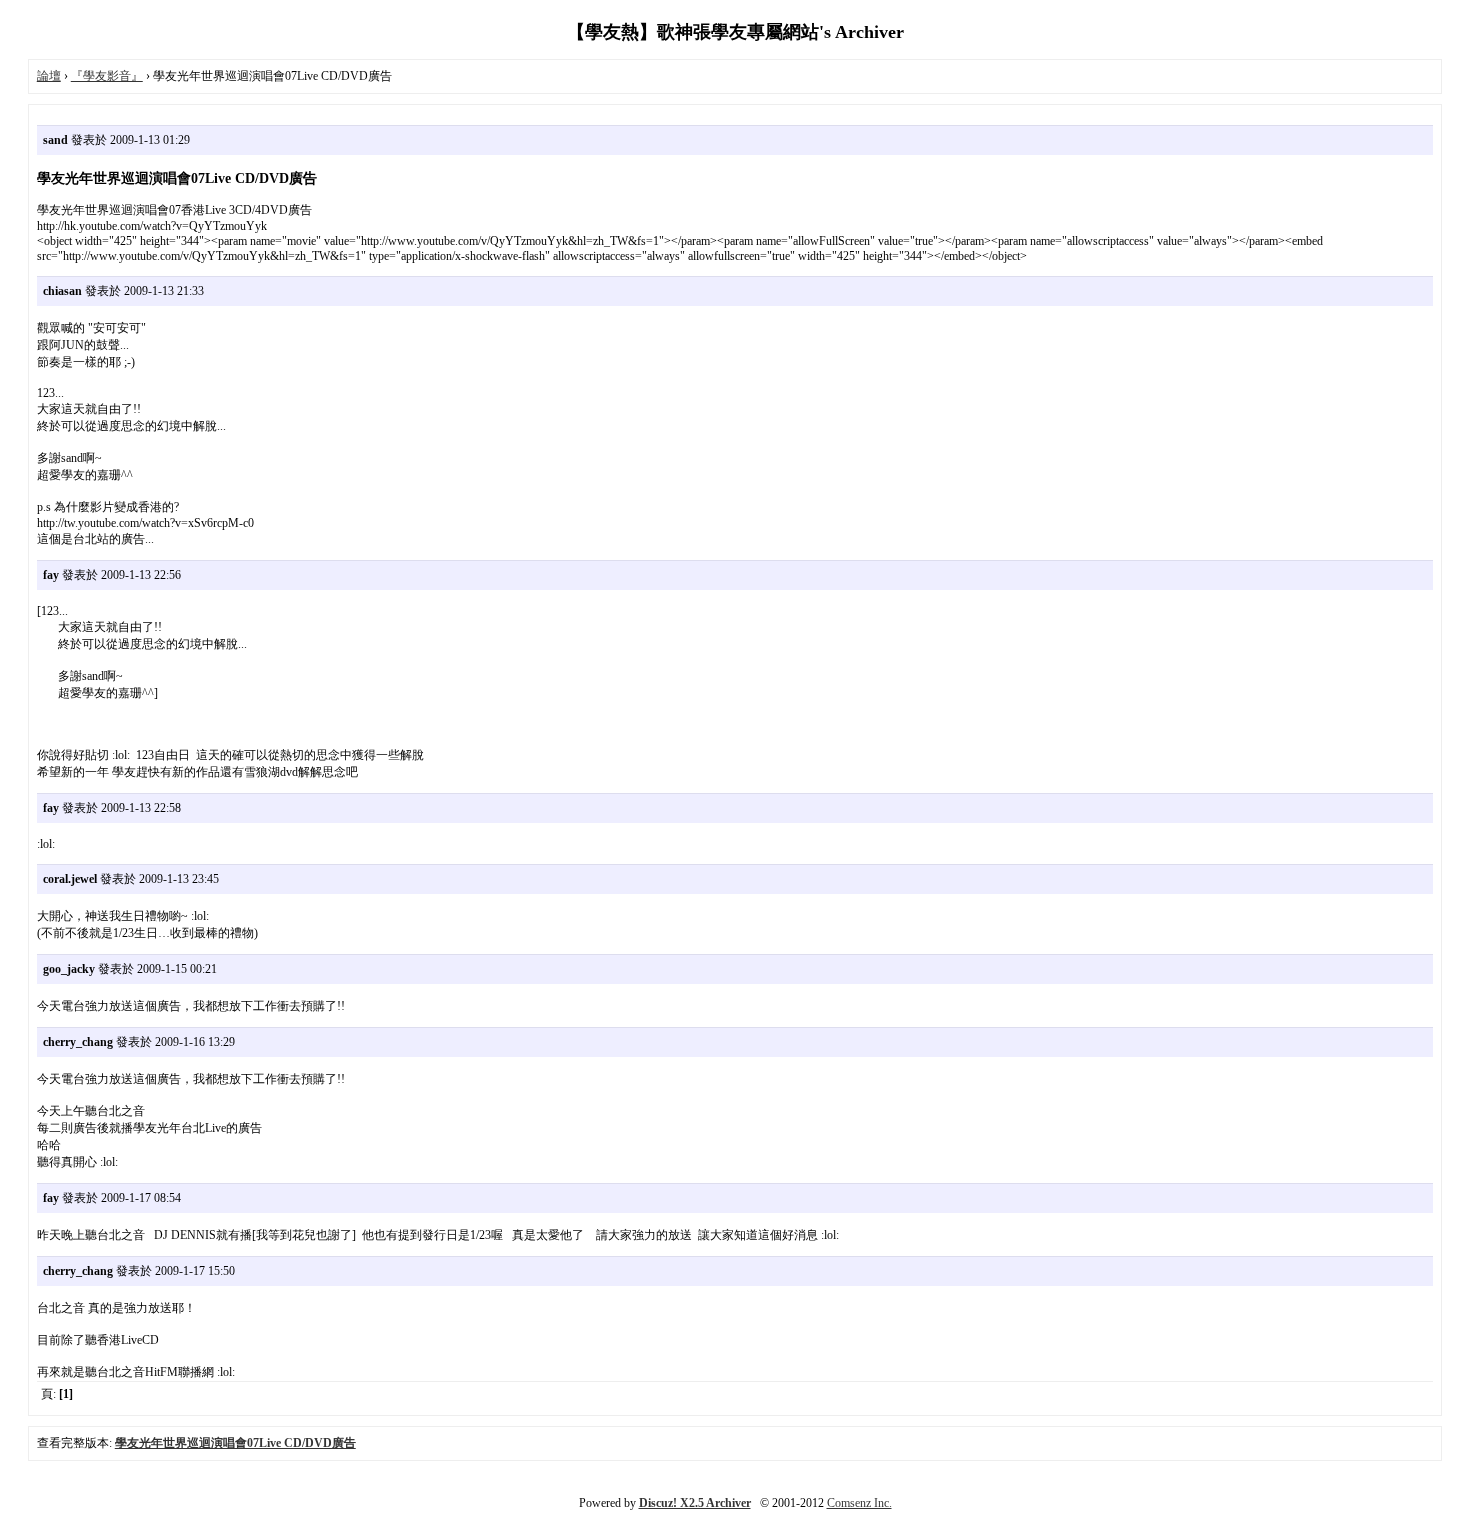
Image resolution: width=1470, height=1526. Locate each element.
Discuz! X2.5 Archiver (695, 1503)
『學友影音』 (107, 76)
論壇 (49, 76)
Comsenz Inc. (859, 1503)
